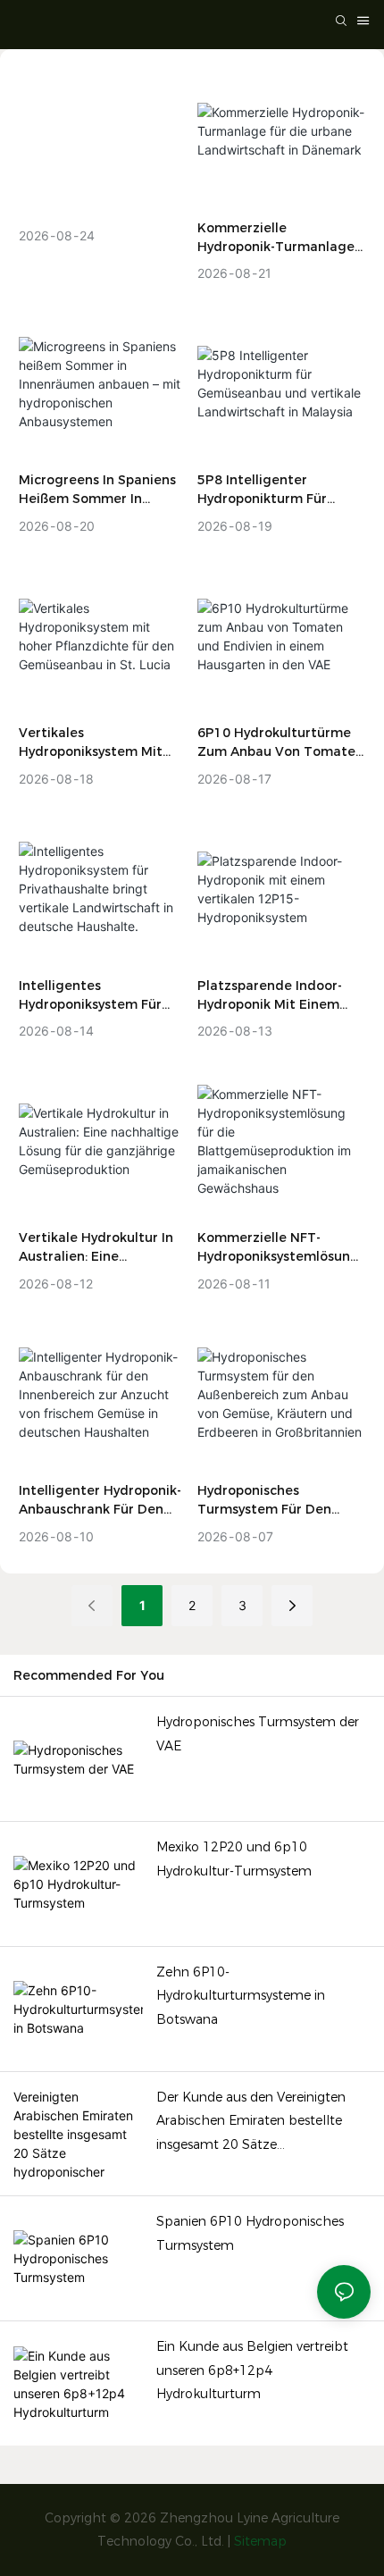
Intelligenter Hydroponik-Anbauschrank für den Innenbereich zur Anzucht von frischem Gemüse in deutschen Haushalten (102, 1501)
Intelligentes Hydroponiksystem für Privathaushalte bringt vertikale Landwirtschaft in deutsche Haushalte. (100, 996)
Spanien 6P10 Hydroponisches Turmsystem (250, 2233)
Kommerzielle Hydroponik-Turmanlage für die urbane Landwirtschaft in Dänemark (276, 238)
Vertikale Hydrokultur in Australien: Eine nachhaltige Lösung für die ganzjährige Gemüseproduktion (96, 1248)
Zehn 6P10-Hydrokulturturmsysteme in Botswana (241, 1996)
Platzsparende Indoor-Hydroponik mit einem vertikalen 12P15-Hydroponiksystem (270, 996)
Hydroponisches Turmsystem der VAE (258, 1734)
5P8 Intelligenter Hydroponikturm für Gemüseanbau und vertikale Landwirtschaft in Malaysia (279, 490)
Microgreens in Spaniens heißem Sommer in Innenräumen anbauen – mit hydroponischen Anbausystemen (97, 490)
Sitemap (260, 2541)
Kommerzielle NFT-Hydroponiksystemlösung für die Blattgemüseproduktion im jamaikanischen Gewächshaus (278, 1248)
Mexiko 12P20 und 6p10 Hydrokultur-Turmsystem (234, 1859)
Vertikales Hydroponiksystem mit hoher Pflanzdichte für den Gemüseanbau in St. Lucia (98, 743)
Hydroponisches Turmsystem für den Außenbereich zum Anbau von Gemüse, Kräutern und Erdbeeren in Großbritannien (281, 1501)
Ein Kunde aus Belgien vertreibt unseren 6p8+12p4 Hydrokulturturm (252, 2370)
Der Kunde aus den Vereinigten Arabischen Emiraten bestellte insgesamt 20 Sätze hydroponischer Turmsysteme (251, 2123)
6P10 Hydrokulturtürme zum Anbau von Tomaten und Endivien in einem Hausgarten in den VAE (280, 743)
